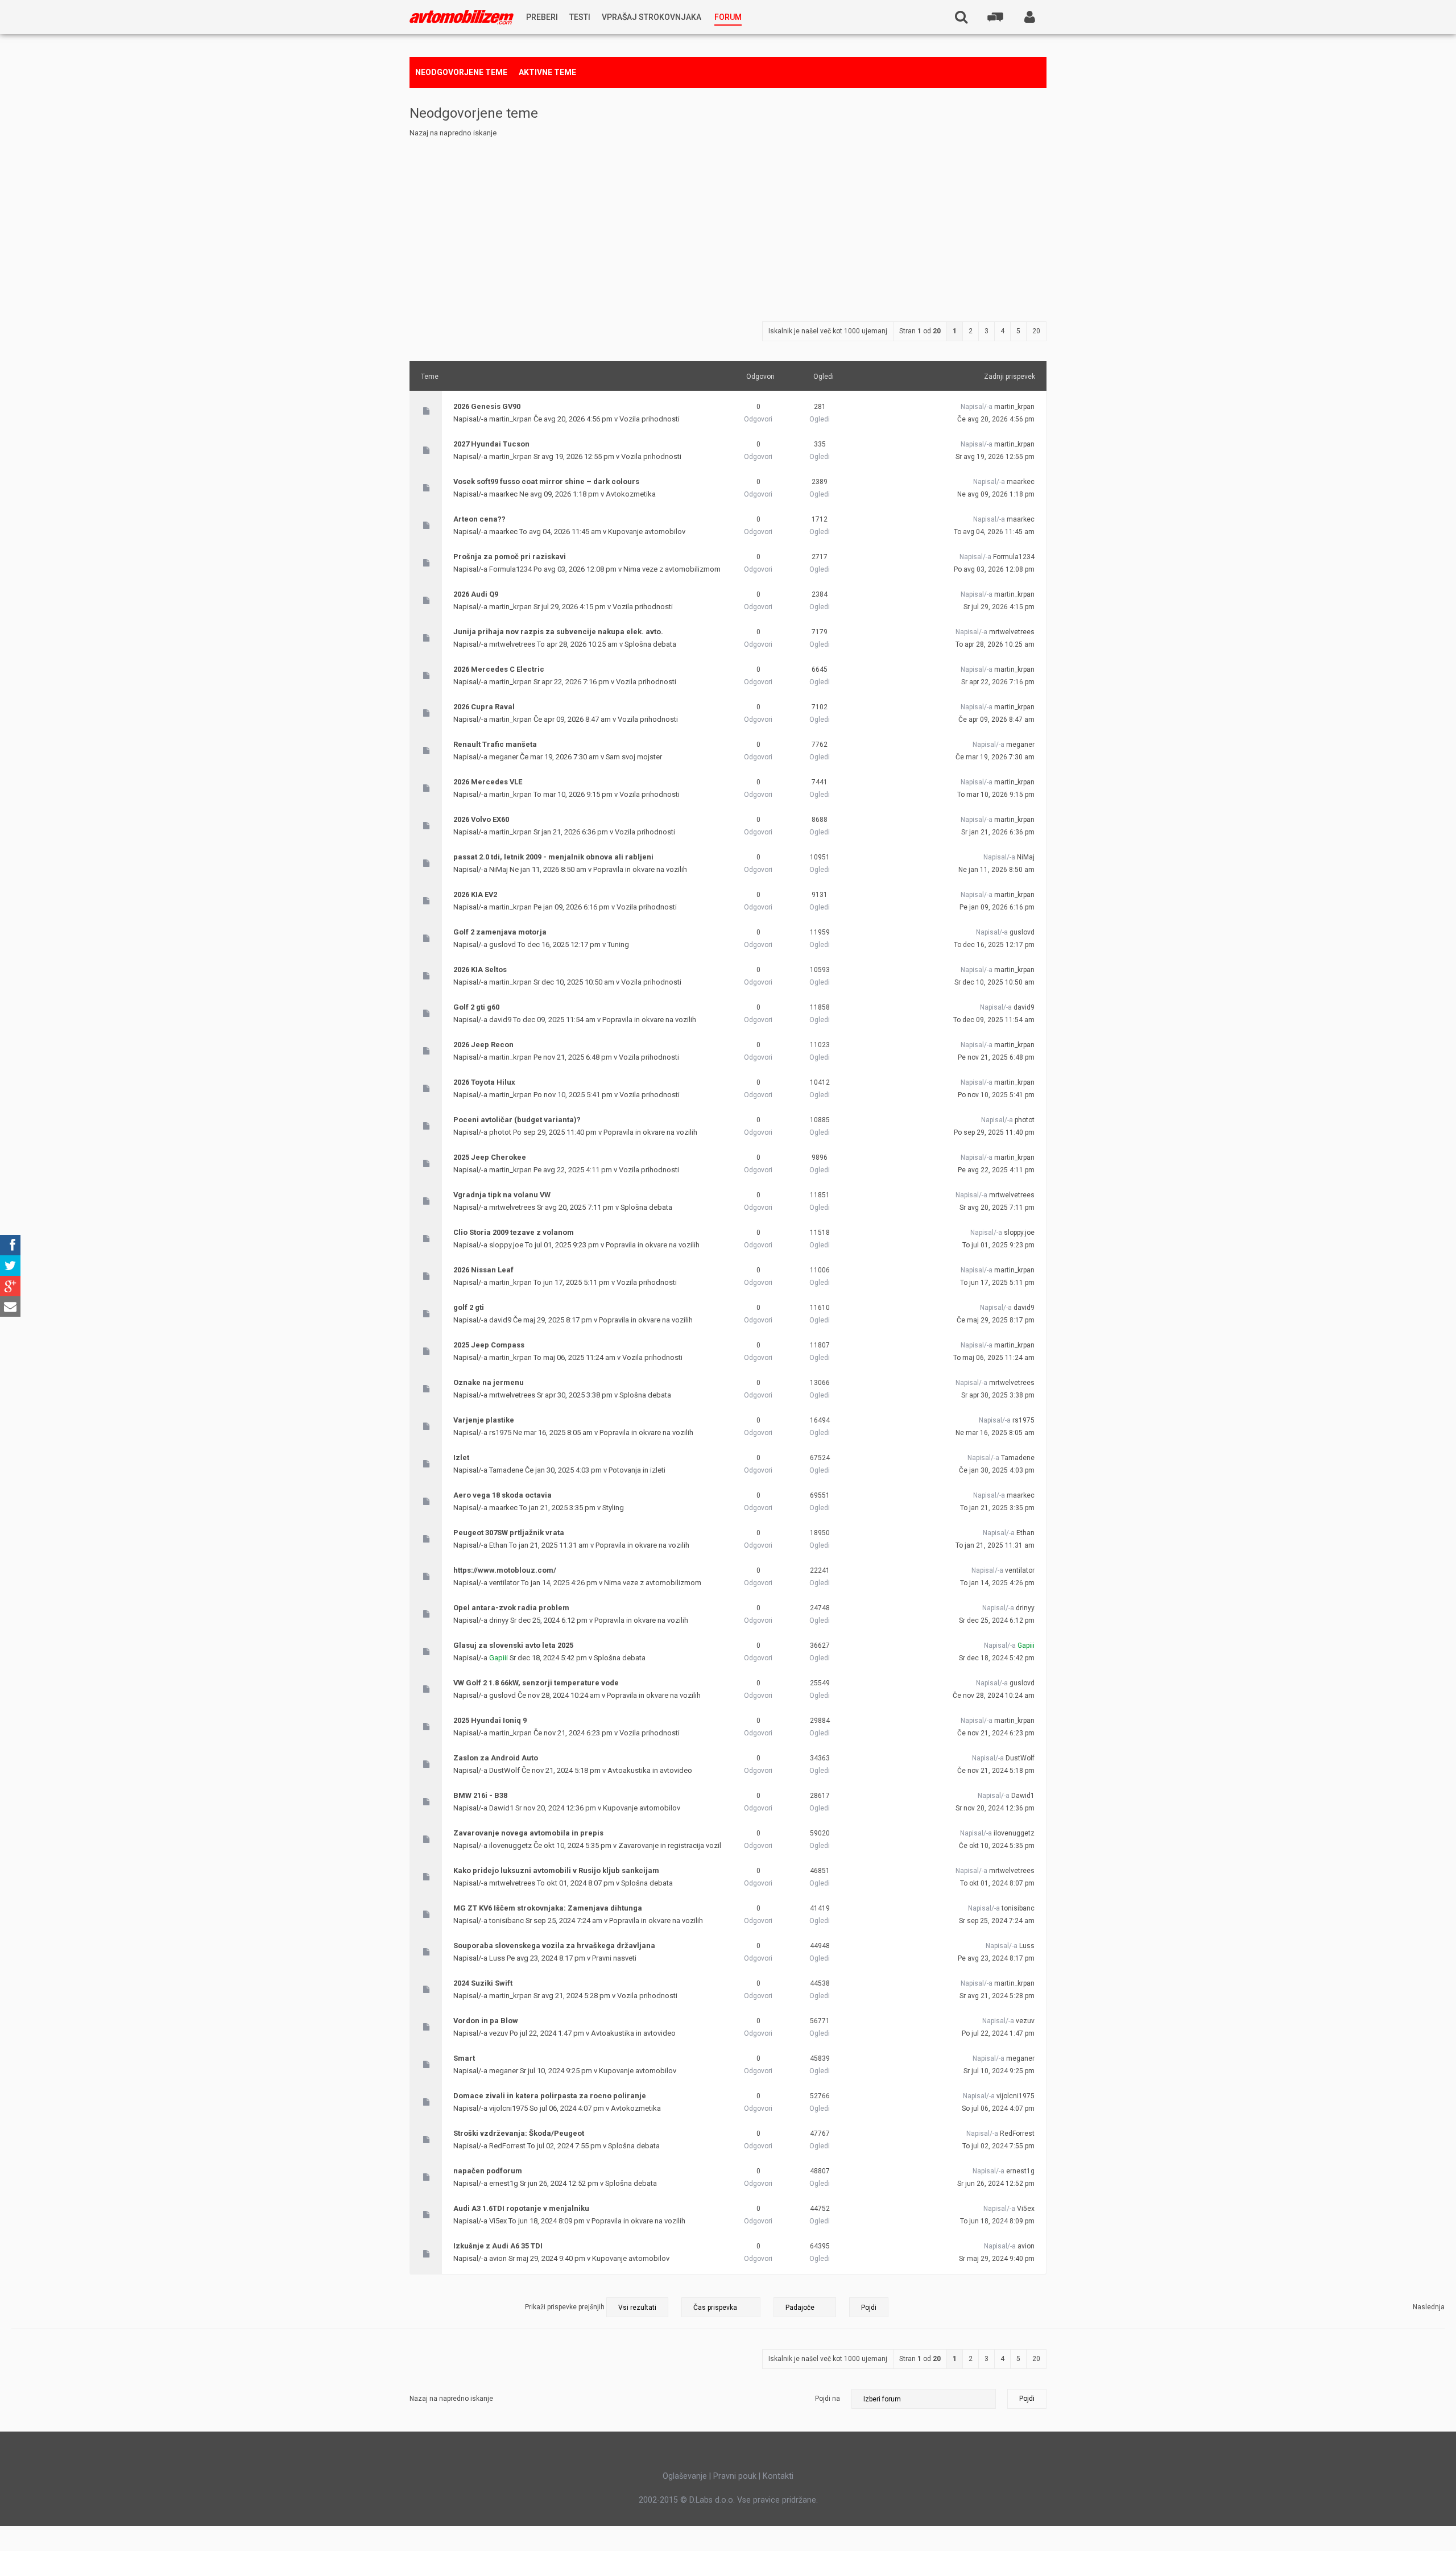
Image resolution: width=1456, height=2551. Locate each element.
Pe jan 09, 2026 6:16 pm (997, 907)
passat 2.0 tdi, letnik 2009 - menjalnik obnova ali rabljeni (553, 857)
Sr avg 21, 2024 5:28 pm (997, 1996)
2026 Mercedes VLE (488, 782)
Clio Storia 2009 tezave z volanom (514, 1232)
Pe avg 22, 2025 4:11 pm (996, 1170)
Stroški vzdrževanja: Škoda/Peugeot (519, 2133)
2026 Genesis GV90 (487, 406)
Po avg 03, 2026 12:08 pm (994, 569)
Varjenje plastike (484, 1420)
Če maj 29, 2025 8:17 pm (996, 1320)
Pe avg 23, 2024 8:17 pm (996, 1958)
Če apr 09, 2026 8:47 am (996, 720)
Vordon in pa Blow (486, 2021)
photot (500, 1132)
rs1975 (500, 1432)
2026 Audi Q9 (476, 594)
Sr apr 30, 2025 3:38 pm (998, 1395)
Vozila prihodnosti (650, 419)
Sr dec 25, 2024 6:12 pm (997, 1620)
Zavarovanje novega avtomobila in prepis (528, 1833)
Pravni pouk (735, 2476)
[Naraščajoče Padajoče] (831, 2307)
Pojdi (1027, 2399)
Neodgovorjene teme (461, 72)
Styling (613, 1508)
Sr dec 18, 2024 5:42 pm (997, 1658)
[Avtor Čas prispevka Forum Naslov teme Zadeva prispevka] (721, 2307)
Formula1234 (510, 569)
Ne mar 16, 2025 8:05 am (995, 1433)
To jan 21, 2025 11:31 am (995, 1545)
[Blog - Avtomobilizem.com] (462, 17)
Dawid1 (501, 1808)
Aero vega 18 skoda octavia (502, 1495)
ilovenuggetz (510, 1845)
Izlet (461, 1458)
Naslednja (1429, 2307)
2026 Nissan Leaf (483, 1270)
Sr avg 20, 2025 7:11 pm (997, 1208)
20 (1036, 331)
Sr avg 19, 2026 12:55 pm (995, 457)
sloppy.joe (506, 1245)
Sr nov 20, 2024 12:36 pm (995, 1808)
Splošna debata (650, 644)
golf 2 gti (469, 1307)
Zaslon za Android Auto (496, 1758)
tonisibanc (506, 1921)
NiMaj (499, 869)
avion (498, 2258)
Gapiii (499, 1658)
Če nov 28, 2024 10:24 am (994, 1696)
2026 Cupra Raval (484, 707)
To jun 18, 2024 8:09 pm (997, 2221)
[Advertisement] (728, 225)
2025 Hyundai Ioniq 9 (490, 1720)
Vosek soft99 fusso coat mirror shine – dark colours (546, 481)
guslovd (502, 944)
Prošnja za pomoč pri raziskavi (510, 557)
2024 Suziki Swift (483, 1983)
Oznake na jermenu (489, 1382)
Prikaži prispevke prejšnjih (566, 2307)
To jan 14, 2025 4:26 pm (997, 1583)
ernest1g (504, 2183)
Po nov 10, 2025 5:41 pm (996, 1095)
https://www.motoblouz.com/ (505, 1570)
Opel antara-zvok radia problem (511, 1608)
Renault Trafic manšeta (495, 744)
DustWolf (504, 1770)
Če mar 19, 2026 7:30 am (995, 757)
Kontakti (778, 2476)
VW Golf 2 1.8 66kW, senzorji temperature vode (536, 1683)
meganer (504, 757)
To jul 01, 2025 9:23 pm (998, 1245)
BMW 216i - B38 (480, 1795)
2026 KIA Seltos (480, 969)
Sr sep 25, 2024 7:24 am (997, 1921)
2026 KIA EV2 (475, 894)
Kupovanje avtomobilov (647, 532)
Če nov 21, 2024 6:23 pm (996, 1733)
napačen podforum (488, 2171)
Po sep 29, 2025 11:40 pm (994, 1132)
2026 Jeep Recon (483, 1045)
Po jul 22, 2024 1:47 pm (998, 2033)
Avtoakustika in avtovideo (650, 1770)
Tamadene (506, 1470)
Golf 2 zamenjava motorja (500, 932)
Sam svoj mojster (634, 757)
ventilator (504, 1583)
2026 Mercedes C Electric (499, 669)
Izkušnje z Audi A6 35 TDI (498, 2246)
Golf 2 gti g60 (476, 1007)
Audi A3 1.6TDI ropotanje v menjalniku (521, 2208)
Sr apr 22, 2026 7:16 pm (998, 682)
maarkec (503, 494)
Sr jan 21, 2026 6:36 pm (998, 832)
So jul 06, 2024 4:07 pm (998, 2108)
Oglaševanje (685, 2476)
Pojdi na (828, 2399)
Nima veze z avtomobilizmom (672, 569)
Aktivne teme (547, 72)
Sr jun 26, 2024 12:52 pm (996, 2184)
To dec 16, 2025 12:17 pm (994, 945)
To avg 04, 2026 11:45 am (994, 532)
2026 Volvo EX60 (481, 819)
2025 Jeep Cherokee (490, 1157)
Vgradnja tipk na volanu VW (502, 1195)
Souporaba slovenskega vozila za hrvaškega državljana (554, 1946)
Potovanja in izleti (637, 1470)
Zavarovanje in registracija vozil (670, 1845)
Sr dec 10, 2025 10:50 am (994, 982)
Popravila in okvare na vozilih (640, 869)
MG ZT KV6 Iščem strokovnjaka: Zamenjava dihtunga (548, 1908)
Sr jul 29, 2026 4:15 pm (999, 607)
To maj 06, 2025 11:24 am (994, 1358)
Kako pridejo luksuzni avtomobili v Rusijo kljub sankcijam (556, 1870)
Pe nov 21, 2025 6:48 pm (996, 1057)
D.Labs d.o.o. (712, 2500)
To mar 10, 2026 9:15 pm (996, 795)
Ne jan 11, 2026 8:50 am (996, 870)
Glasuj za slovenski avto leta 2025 (513, 1645)
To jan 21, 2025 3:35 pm (997, 1508)
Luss (497, 1958)
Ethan (498, 1545)
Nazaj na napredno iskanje (453, 133)
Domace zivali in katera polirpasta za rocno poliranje (550, 2096)
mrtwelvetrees (512, 644)
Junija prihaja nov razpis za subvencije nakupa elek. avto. (558, 632)
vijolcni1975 (508, 2108)
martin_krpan (510, 419)
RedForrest (507, 2146)
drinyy (499, 1620)
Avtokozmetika (631, 494)
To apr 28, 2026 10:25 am (995, 644)
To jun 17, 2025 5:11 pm (997, 1283)
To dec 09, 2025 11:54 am (994, 1020)
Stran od (920, 331)
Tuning (618, 944)
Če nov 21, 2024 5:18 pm (996, 1771)
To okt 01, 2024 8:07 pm (997, 1883)
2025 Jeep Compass (489, 1345)
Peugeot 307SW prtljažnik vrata (509, 1533)
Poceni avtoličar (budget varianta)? (517, 1120)
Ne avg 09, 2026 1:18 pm (996, 494)
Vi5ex (498, 2221)
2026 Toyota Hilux (484, 1082)
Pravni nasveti (614, 1958)
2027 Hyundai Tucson (491, 444)
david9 (500, 1020)
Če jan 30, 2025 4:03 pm (997, 1470)
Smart (464, 2058)
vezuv (499, 2033)
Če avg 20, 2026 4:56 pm (996, 419)
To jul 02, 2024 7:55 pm (998, 2146)
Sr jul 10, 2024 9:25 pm (999, 2071)
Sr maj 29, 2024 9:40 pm (997, 2259)
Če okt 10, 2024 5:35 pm (997, 1846)
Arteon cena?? (479, 519)
